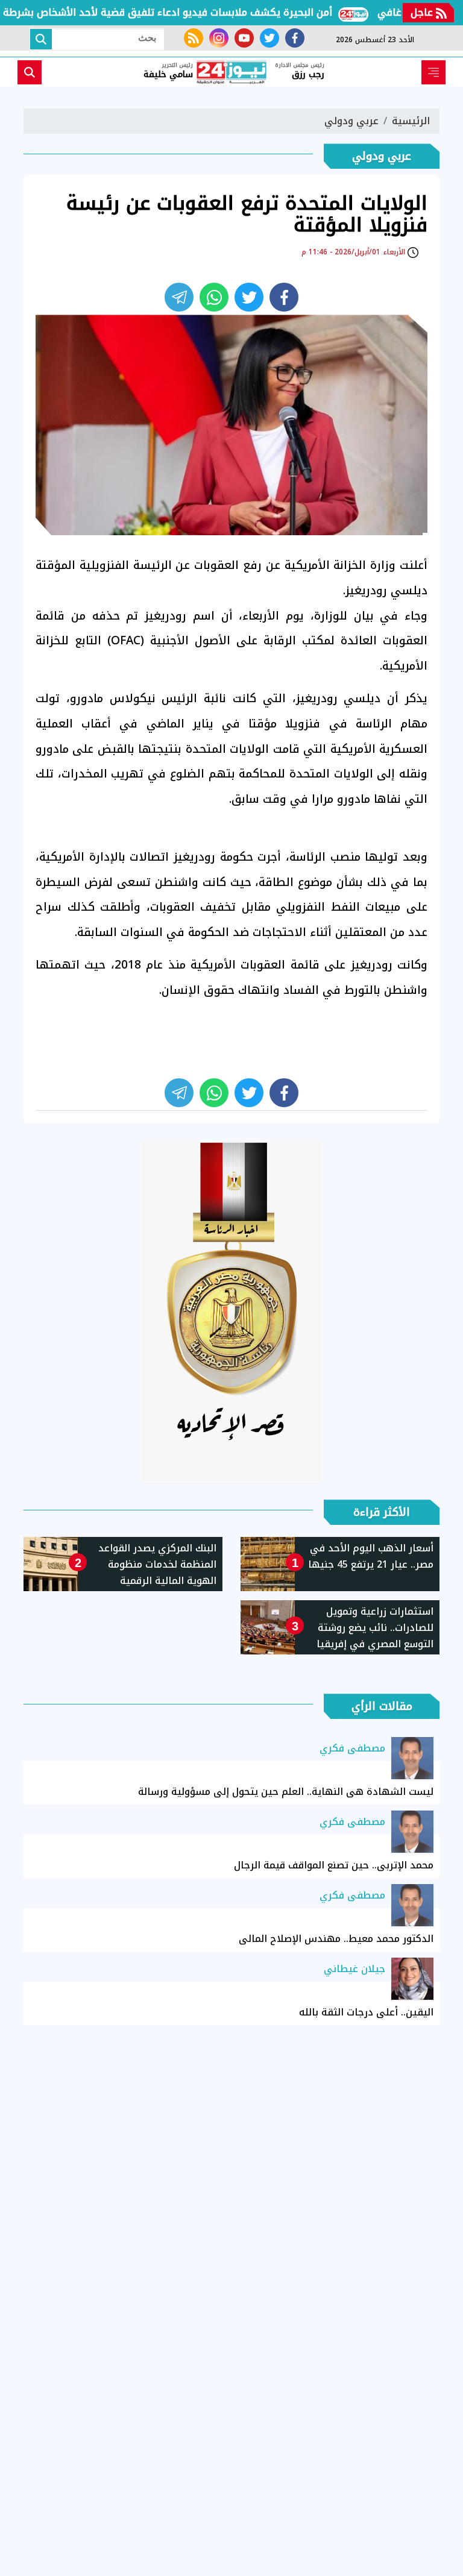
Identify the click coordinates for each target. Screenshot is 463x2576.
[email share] (179, 297)
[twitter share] (249, 297)
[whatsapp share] (214, 297)
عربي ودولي (351, 121)
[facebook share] (284, 297)
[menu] (433, 72)
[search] (30, 72)
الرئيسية (411, 121)
